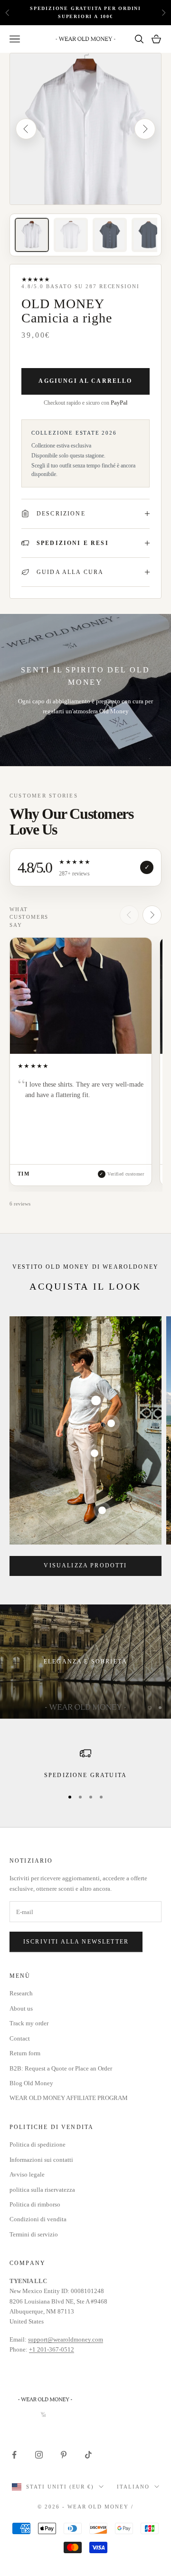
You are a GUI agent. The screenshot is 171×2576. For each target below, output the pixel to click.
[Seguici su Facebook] (14, 2455)
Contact (20, 2038)
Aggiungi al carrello (85, 381)
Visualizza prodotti (85, 1565)
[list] (85, 1064)
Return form (25, 2053)
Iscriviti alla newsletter (76, 1942)
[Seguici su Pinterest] (64, 2455)
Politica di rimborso (35, 2204)
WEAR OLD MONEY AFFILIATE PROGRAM (69, 2098)
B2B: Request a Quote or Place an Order (61, 2068)
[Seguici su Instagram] (39, 2455)
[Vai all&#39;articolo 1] (32, 235)
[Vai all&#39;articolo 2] (71, 235)
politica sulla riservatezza (42, 2190)
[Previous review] (129, 915)
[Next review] (152, 915)
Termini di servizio (34, 2234)
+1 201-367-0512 (52, 2349)
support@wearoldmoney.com (66, 2339)
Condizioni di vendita (38, 2219)
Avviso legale (27, 2174)
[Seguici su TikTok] (88, 2455)
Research (21, 1993)
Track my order (29, 2023)
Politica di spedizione (38, 2144)
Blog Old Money (31, 2083)
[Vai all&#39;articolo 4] (149, 235)
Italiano (133, 2487)
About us (21, 2008)
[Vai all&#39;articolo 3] (110, 235)
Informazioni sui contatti (41, 2160)
